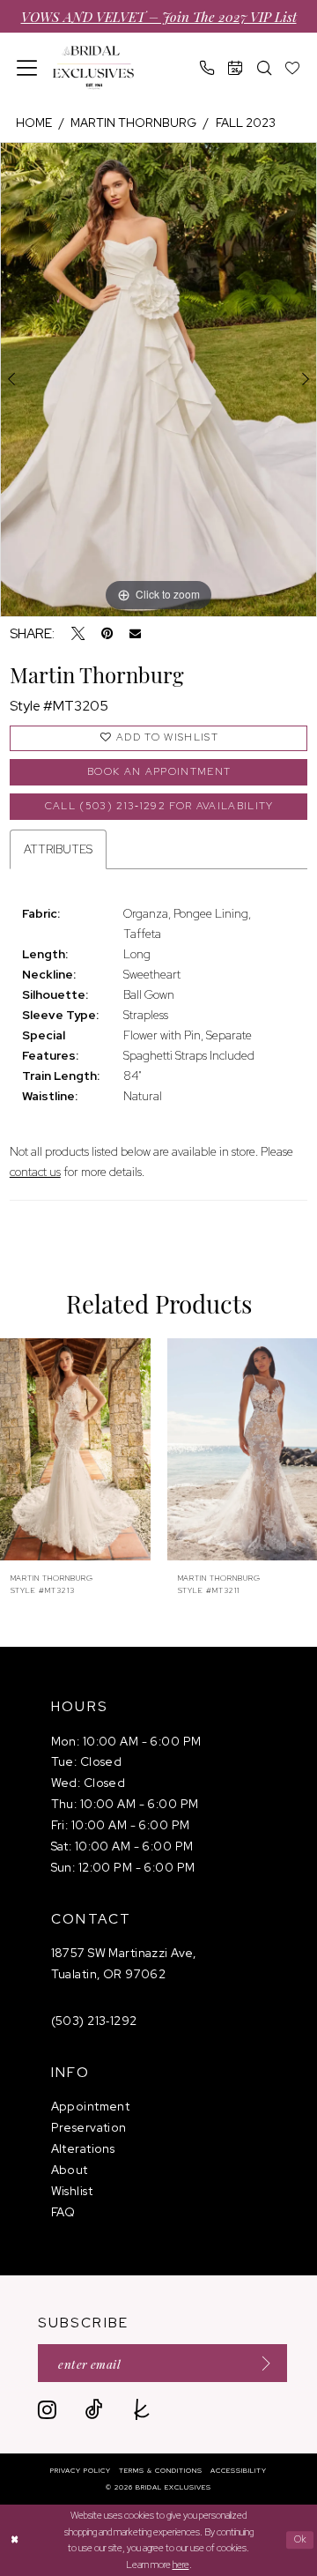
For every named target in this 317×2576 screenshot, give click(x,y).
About (70, 2170)
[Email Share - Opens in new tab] (135, 633)
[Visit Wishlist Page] (292, 67)
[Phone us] (207, 67)
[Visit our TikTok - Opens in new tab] (94, 2409)
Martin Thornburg (133, 123)
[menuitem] (28, 68)
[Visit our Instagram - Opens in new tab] (47, 2409)
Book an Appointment (159, 771)
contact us (35, 1172)
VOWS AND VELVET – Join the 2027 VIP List (159, 16)
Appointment (91, 2106)
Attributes (58, 849)
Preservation (89, 2127)
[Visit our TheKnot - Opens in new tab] (142, 2409)
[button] (28, 68)
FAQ (63, 2212)
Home (34, 123)
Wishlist (72, 2191)
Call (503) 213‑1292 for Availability (159, 806)
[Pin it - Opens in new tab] (107, 633)
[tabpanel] (158, 380)
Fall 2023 (246, 123)
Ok (301, 2540)
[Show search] (264, 67)
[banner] (93, 68)
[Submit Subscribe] (261, 2363)
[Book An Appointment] (236, 67)
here (181, 2565)
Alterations (83, 2148)
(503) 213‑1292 (94, 2021)
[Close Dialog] (15, 2540)
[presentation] (83, 1449)
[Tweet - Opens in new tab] (78, 633)
